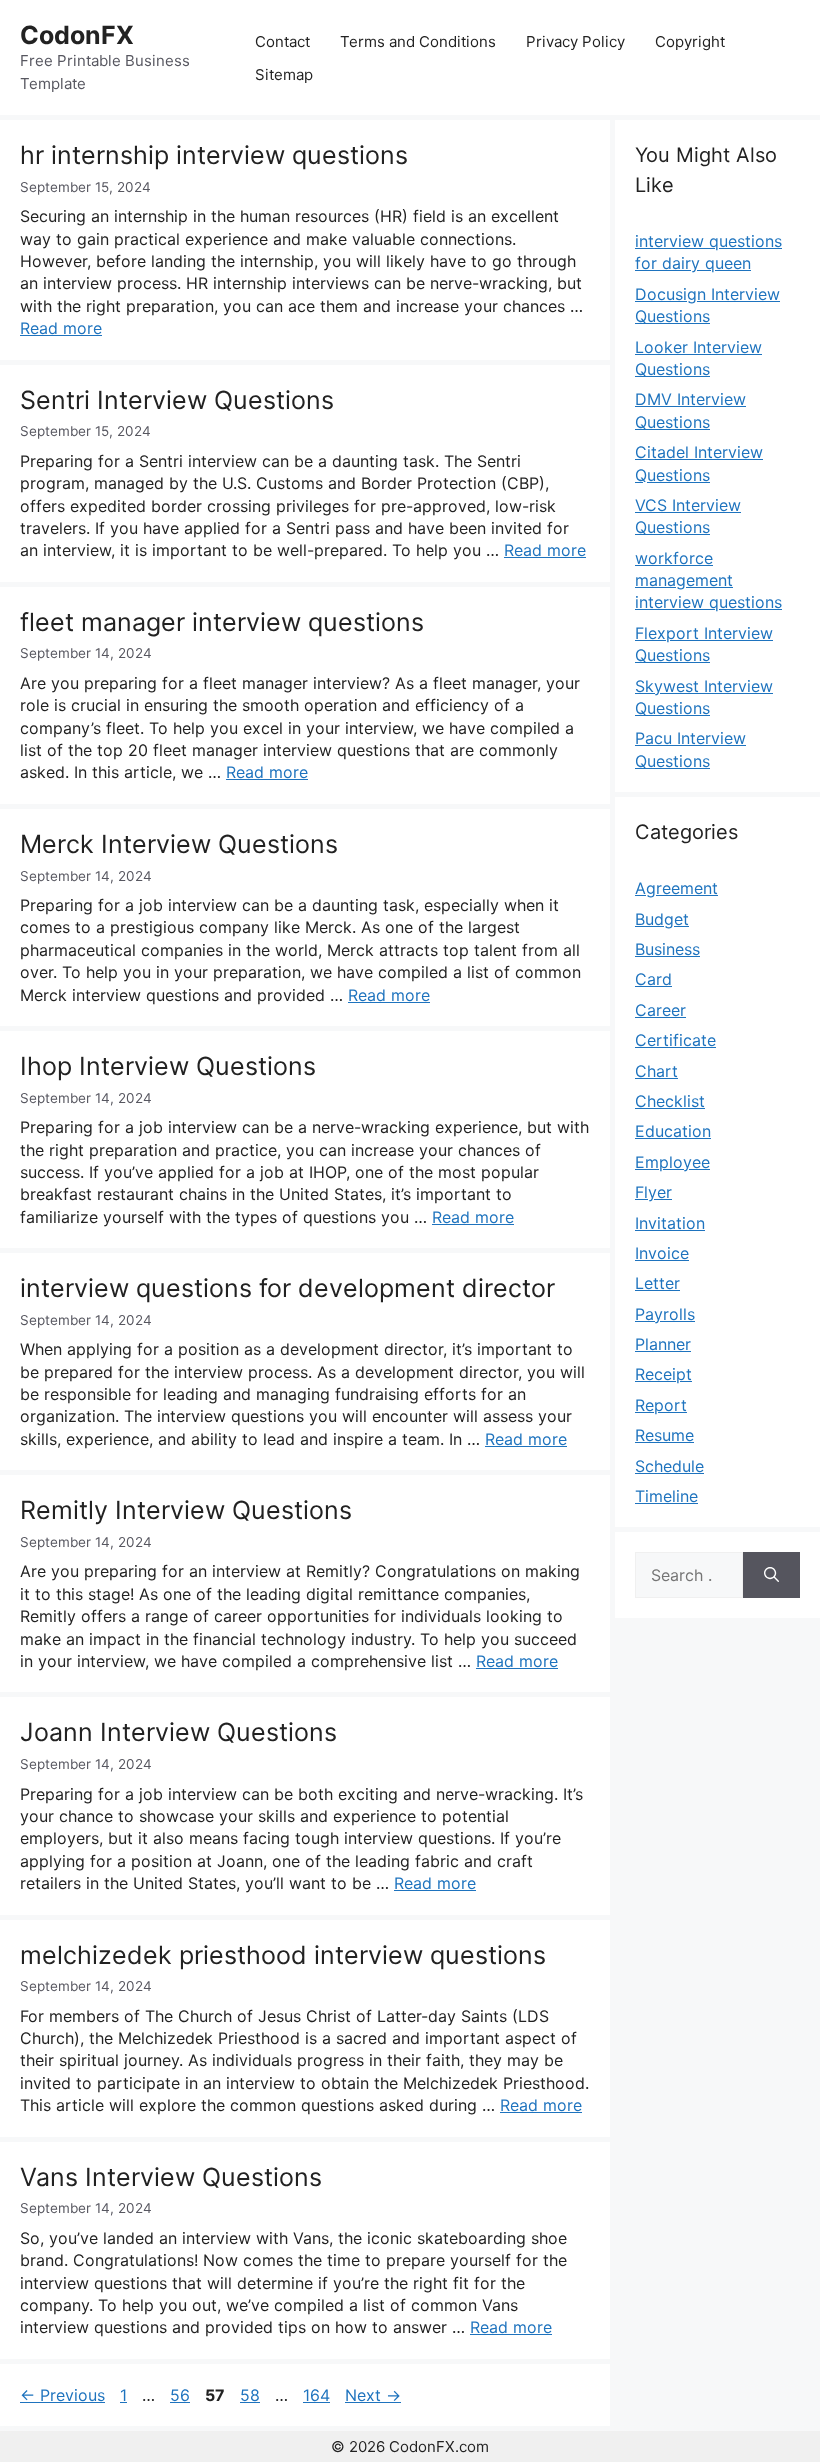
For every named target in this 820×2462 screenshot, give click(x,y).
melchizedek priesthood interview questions (283, 1955)
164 (318, 2395)
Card (653, 979)
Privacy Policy (575, 41)
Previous (62, 2395)
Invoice (662, 1253)
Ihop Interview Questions (168, 1066)
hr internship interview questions (214, 155)
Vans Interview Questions (171, 2177)
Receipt (663, 1374)
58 (252, 2395)
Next (373, 2395)
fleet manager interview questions (222, 622)
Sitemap (284, 74)
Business (667, 949)
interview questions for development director (287, 1288)
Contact (282, 41)
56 (182, 2395)
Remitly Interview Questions (186, 1510)
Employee (672, 1162)
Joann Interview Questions (178, 1732)
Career (660, 1010)
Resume (664, 1435)
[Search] (771, 1575)
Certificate (675, 1040)
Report (661, 1405)
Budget (662, 919)
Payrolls (665, 1314)
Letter (657, 1283)
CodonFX (77, 35)
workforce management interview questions (708, 580)
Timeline (666, 1496)
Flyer (653, 1192)
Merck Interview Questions (179, 844)
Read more (61, 328)
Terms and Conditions (418, 41)
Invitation (670, 1223)
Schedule (669, 1466)
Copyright (690, 41)
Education (673, 1131)
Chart (656, 1071)
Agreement (676, 888)
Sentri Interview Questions (177, 400)
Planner (663, 1344)
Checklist (670, 1101)
